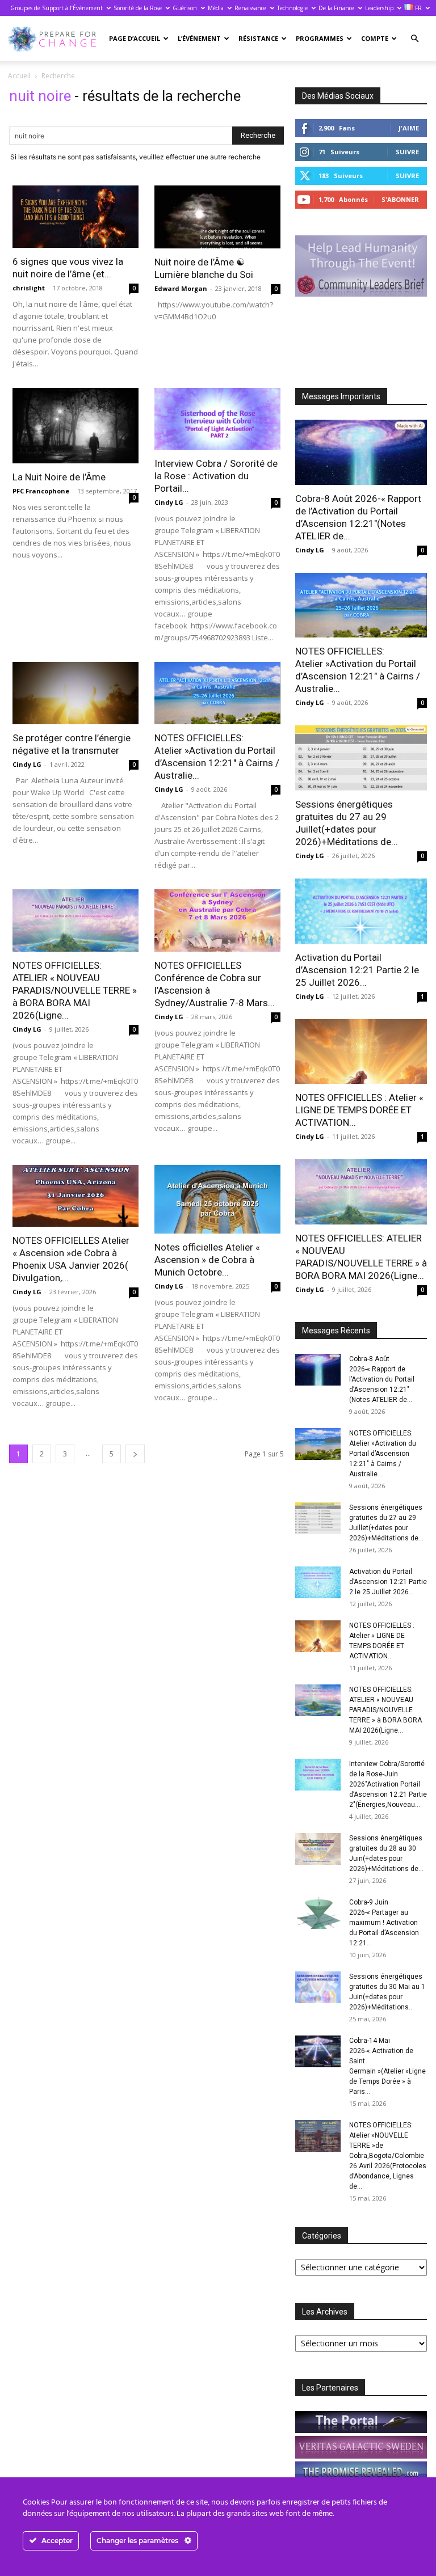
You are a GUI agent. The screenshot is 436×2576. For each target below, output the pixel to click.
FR (418, 8)
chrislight (29, 288)
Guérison (185, 8)
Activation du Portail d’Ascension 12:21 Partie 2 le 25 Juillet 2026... (357, 970)
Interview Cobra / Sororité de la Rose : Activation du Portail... (216, 476)
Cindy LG (169, 502)
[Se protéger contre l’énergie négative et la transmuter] (76, 693)
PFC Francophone (41, 491)
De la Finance (336, 8)
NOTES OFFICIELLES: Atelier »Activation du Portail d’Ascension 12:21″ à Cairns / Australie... (383, 1454)
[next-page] (135, 1454)
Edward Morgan (181, 288)
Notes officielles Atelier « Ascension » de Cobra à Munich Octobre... (207, 1260)
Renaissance (250, 8)
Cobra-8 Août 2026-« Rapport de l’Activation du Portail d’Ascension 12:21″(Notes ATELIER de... (382, 1379)
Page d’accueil (135, 38)
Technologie (292, 8)
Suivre (407, 152)
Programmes (320, 38)
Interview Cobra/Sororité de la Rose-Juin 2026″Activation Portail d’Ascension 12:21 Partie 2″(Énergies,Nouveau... (388, 1784)
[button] (414, 39)
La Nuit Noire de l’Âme (59, 477)
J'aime (409, 128)
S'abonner (400, 199)
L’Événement (199, 38)
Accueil (19, 76)
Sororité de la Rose (138, 8)
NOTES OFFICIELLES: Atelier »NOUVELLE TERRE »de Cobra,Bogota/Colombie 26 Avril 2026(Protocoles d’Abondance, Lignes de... (388, 2156)
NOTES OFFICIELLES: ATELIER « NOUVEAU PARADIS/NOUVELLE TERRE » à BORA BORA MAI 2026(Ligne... (75, 990)
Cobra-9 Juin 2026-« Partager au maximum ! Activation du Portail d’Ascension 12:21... (384, 1923)
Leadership (379, 8)
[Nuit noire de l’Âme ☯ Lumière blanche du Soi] (217, 217)
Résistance (258, 38)
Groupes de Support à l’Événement (56, 8)
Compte (375, 38)
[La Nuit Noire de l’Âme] (76, 426)
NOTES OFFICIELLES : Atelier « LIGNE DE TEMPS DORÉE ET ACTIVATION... (359, 1110)
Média (216, 8)
